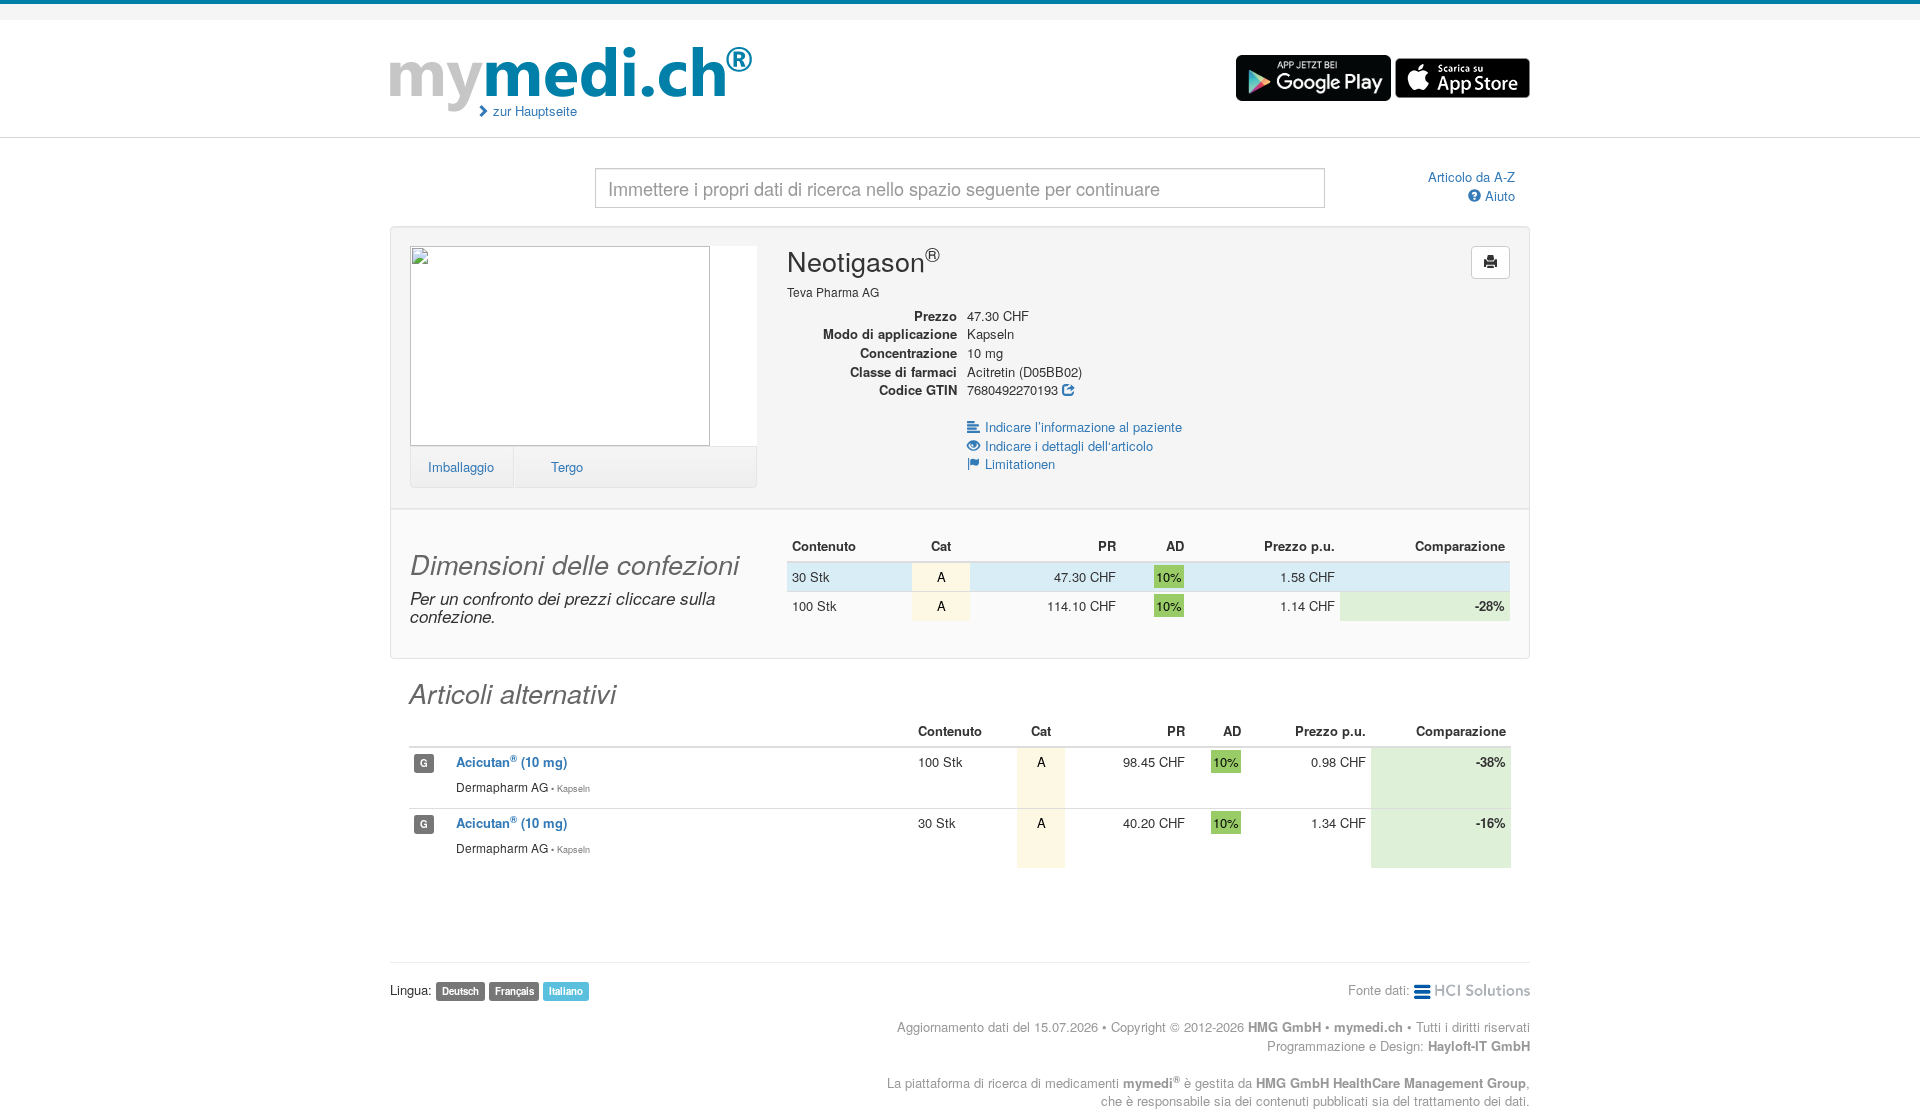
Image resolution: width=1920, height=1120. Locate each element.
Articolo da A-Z (1471, 177)
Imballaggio (461, 466)
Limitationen (1020, 463)
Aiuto (1498, 196)
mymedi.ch (1368, 1026)
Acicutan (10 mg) (511, 761)
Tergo (567, 466)
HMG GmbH (1284, 1026)
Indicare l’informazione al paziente (1083, 426)
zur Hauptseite (533, 111)
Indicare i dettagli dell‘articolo (1069, 445)
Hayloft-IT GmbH (1479, 1045)
